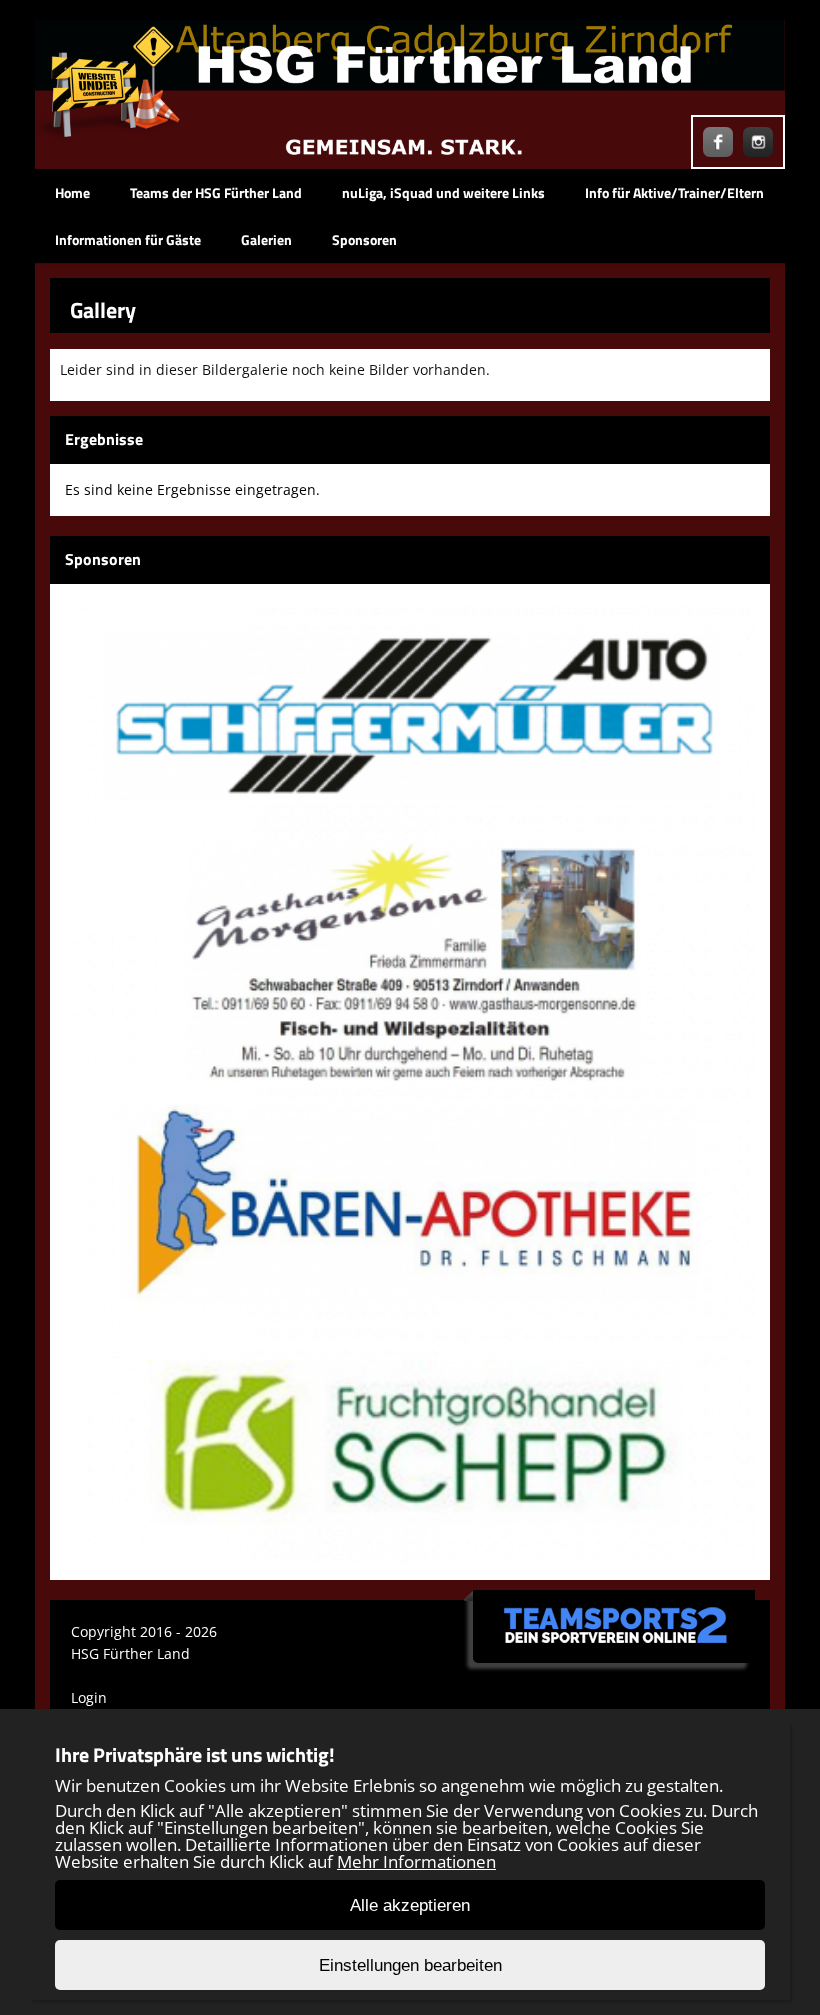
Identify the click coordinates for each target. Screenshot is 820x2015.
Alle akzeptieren (410, 1905)
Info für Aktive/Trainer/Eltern (674, 192)
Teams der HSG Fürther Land (216, 192)
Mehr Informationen (416, 1861)
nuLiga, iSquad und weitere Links (443, 192)
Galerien (266, 239)
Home (72, 192)
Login (89, 1697)
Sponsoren (364, 239)
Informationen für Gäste (128, 239)
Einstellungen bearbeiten (410, 1965)
